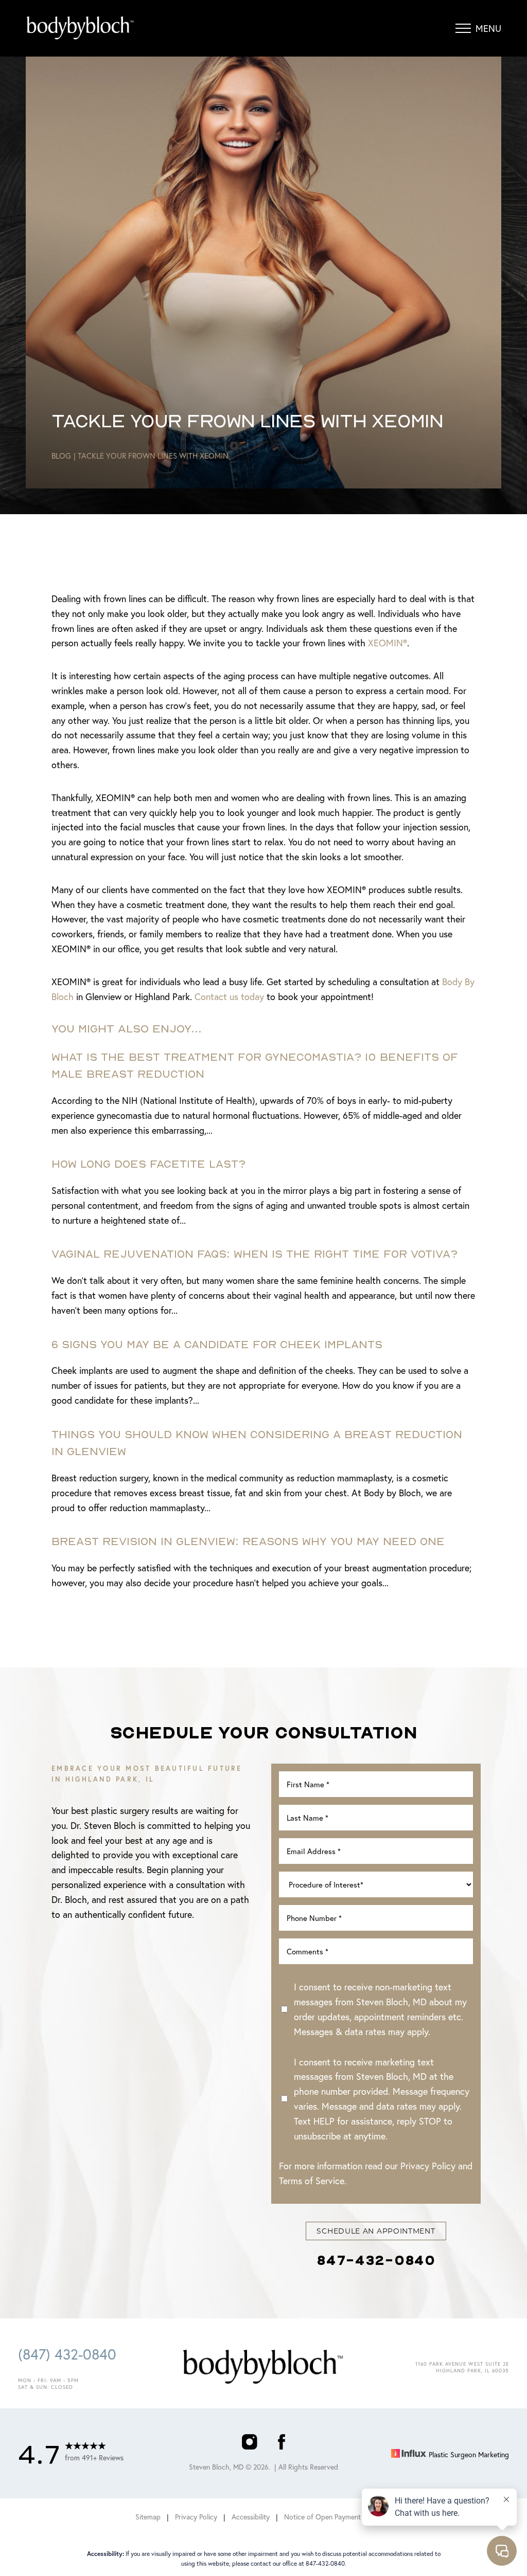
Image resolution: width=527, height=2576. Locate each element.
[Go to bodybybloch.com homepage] (119, 28)
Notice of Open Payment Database (338, 2517)
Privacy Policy (428, 2166)
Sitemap (148, 2517)
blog (61, 456)
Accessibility (251, 2517)
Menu (488, 28)
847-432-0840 (376, 2260)
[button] (463, 28)
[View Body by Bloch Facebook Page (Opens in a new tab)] (282, 2444)
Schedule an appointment (376, 2231)
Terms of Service (312, 2181)
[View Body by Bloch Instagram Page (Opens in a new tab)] (249, 2444)
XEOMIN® (388, 643)
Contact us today (229, 996)
